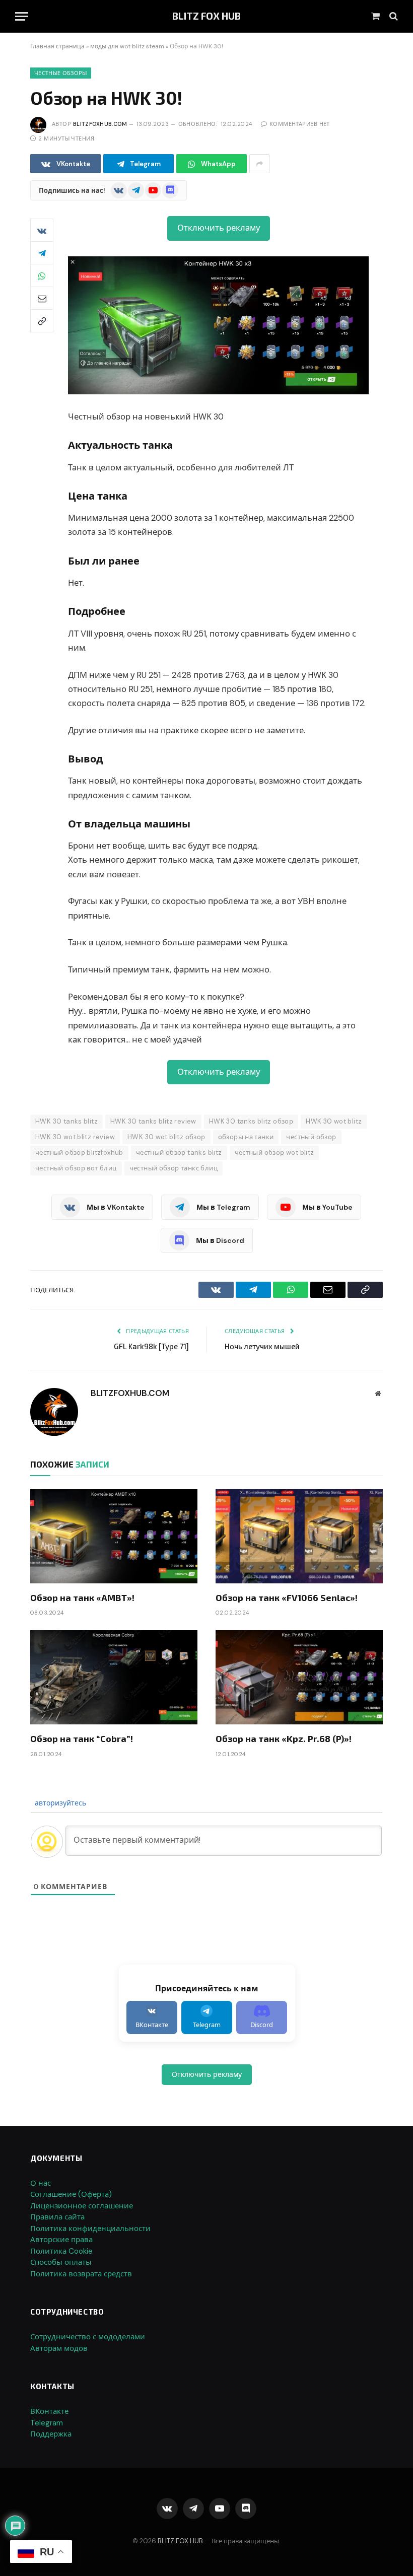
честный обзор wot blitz (274, 1153)
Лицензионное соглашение (82, 2206)
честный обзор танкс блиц (174, 1168)
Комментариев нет (300, 124)
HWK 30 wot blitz (334, 1121)
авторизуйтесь (59, 1803)
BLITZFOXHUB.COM (100, 124)
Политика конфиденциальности (90, 2229)
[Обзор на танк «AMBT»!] (114, 1536)
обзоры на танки (246, 1137)
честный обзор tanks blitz (179, 1153)
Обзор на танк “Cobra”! (82, 1738)
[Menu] (22, 16)
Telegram (47, 2423)
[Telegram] (42, 253)
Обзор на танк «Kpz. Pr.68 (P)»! (284, 1738)
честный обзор (311, 1137)
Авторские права (61, 2240)
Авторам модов (59, 2348)
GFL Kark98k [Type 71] (151, 1346)
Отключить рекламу (219, 228)
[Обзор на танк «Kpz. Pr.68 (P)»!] (299, 1677)
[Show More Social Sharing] (259, 164)
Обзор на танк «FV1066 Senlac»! (287, 1597)
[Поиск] (393, 16)
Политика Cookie (61, 2251)
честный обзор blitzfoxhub (79, 1153)
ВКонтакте (49, 2411)
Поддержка (51, 2434)
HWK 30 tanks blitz (66, 1121)
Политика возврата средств (81, 2274)
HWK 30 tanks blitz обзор (251, 1121)
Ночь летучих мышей (262, 1346)
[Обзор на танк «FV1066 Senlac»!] (299, 1536)
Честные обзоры (61, 73)
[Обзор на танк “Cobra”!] (114, 1677)
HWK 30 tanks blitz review (153, 1121)
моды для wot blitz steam (127, 46)
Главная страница (57, 46)
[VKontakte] (42, 230)
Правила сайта (57, 2217)
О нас (41, 2183)
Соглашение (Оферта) (71, 2194)
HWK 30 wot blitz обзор (166, 1137)
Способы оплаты (61, 2262)
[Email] (42, 298)
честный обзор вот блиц (76, 1168)
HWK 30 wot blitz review (75, 1137)
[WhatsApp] (42, 275)
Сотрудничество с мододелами (88, 2337)
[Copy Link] (42, 321)
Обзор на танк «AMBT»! (82, 1597)
